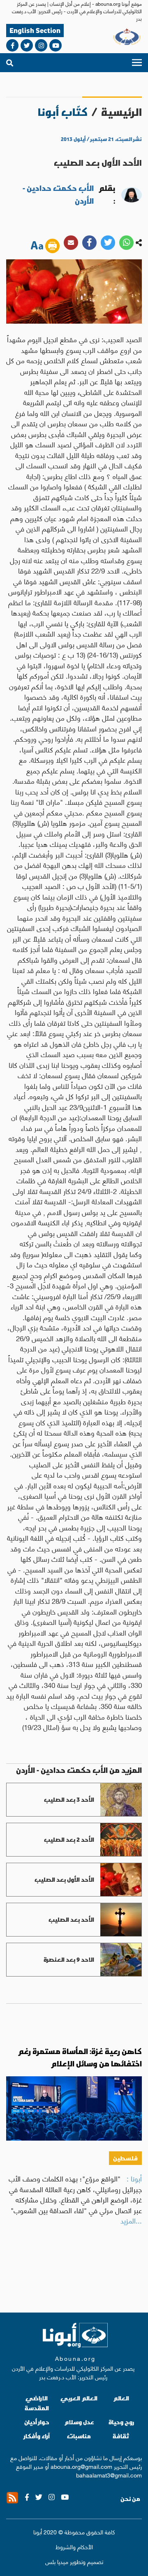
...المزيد (131, 2220)
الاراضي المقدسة (37, 2403)
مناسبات (79, 2436)
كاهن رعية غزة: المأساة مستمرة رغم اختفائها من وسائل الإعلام (80, 2058)
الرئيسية (121, 112)
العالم (121, 2398)
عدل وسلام (79, 2422)
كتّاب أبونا (63, 112)
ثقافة (121, 2436)
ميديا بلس (57, 2561)
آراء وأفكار (37, 2436)
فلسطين (125, 2158)
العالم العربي (79, 2398)
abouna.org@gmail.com (81, 2466)
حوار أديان (37, 2422)
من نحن (130, 2499)
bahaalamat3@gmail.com (109, 2475)
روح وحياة (121, 2422)
